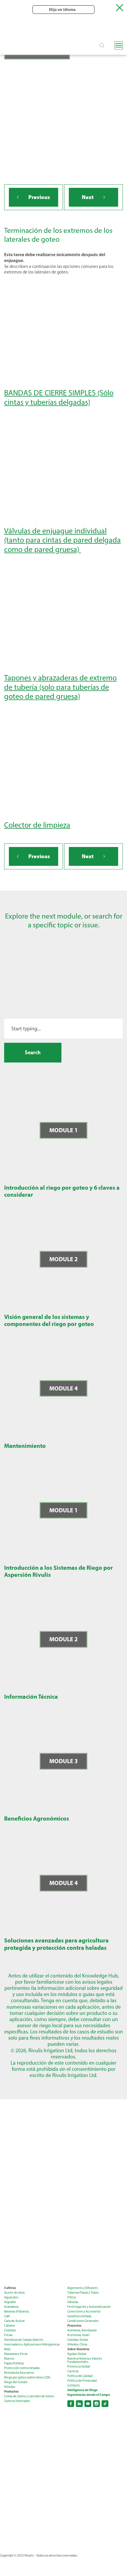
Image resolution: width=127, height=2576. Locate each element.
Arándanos (11, 2307)
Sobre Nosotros (78, 2349)
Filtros (72, 2297)
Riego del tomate (16, 2382)
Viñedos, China (77, 2344)
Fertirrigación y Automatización (89, 2307)
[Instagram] (96, 2404)
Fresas (8, 2335)
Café (7, 2316)
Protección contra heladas (22, 2368)
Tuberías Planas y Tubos (83, 2293)
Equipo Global (77, 2354)
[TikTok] (105, 2404)
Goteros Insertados (17, 2401)
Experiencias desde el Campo (89, 2395)
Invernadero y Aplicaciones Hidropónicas (32, 2344)
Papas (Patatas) (14, 2363)
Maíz (7, 2349)
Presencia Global (79, 2367)
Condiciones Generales (83, 2321)
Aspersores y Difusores (83, 2288)
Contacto (74, 2385)
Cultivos (10, 2288)
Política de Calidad (80, 2376)
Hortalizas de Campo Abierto (24, 2340)
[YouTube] (88, 2404)
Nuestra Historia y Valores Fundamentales (85, 2360)
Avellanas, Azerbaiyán (82, 2330)
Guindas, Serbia (78, 2340)
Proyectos (74, 2326)
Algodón (10, 2302)
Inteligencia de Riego (82, 2390)
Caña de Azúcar (14, 2321)
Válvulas (73, 2302)
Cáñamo (10, 2326)
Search (33, 1052)
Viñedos (10, 2387)
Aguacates (11, 2297)
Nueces (9, 2359)
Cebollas (10, 2330)
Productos (11, 2392)
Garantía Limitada (79, 2316)
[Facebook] (71, 2404)
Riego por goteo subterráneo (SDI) (27, 2377)
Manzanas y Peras (16, 2354)
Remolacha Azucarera (19, 2373)
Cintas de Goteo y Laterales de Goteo (29, 2396)
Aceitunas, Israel (78, 2335)
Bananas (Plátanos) (17, 2311)
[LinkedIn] (79, 2404)
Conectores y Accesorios (84, 2311)
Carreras (73, 2371)
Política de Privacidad (82, 2381)
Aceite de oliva (14, 2293)
